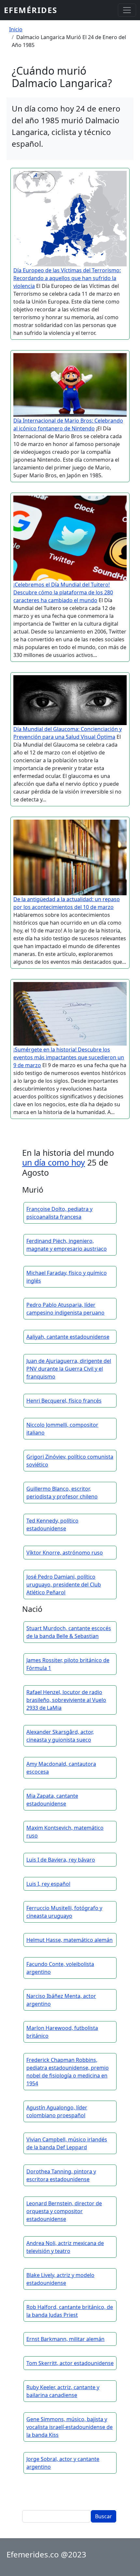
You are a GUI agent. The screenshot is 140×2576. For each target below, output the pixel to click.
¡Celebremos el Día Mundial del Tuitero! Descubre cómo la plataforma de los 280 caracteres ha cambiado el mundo (63, 592)
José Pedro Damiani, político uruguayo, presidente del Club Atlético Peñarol (64, 1585)
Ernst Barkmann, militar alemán (65, 2339)
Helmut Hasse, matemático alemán (70, 1940)
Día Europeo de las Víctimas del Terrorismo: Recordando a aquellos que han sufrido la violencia (67, 278)
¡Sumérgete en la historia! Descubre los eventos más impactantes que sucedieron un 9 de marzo (69, 1057)
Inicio (16, 29)
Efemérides (31, 10)
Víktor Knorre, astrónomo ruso (65, 1553)
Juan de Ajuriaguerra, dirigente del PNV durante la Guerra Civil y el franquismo (69, 1369)
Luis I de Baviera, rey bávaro (61, 1860)
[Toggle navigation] (127, 10)
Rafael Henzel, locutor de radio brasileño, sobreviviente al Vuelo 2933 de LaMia (66, 1700)
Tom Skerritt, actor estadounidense (70, 2363)
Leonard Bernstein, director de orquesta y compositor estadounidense (64, 2211)
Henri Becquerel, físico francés (64, 1401)
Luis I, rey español (48, 1884)
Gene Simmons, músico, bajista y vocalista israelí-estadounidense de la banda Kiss (70, 2427)
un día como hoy (54, 1162)
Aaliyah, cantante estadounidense (68, 1337)
